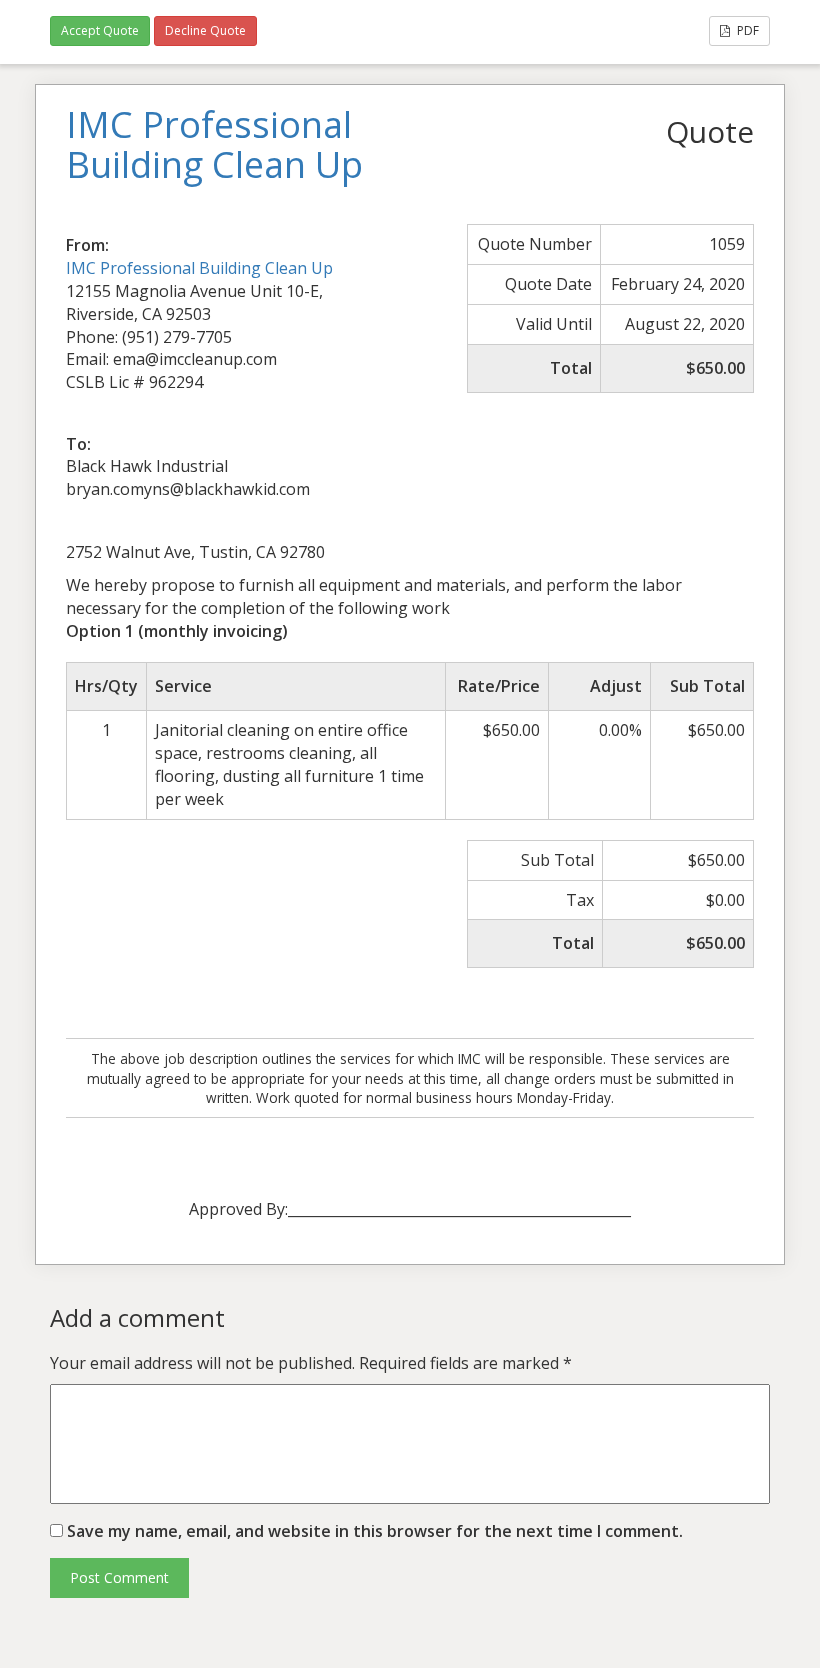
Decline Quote (205, 30)
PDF (746, 30)
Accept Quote (100, 30)
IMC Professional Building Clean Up (199, 268)
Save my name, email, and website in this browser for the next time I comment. (375, 1531)
